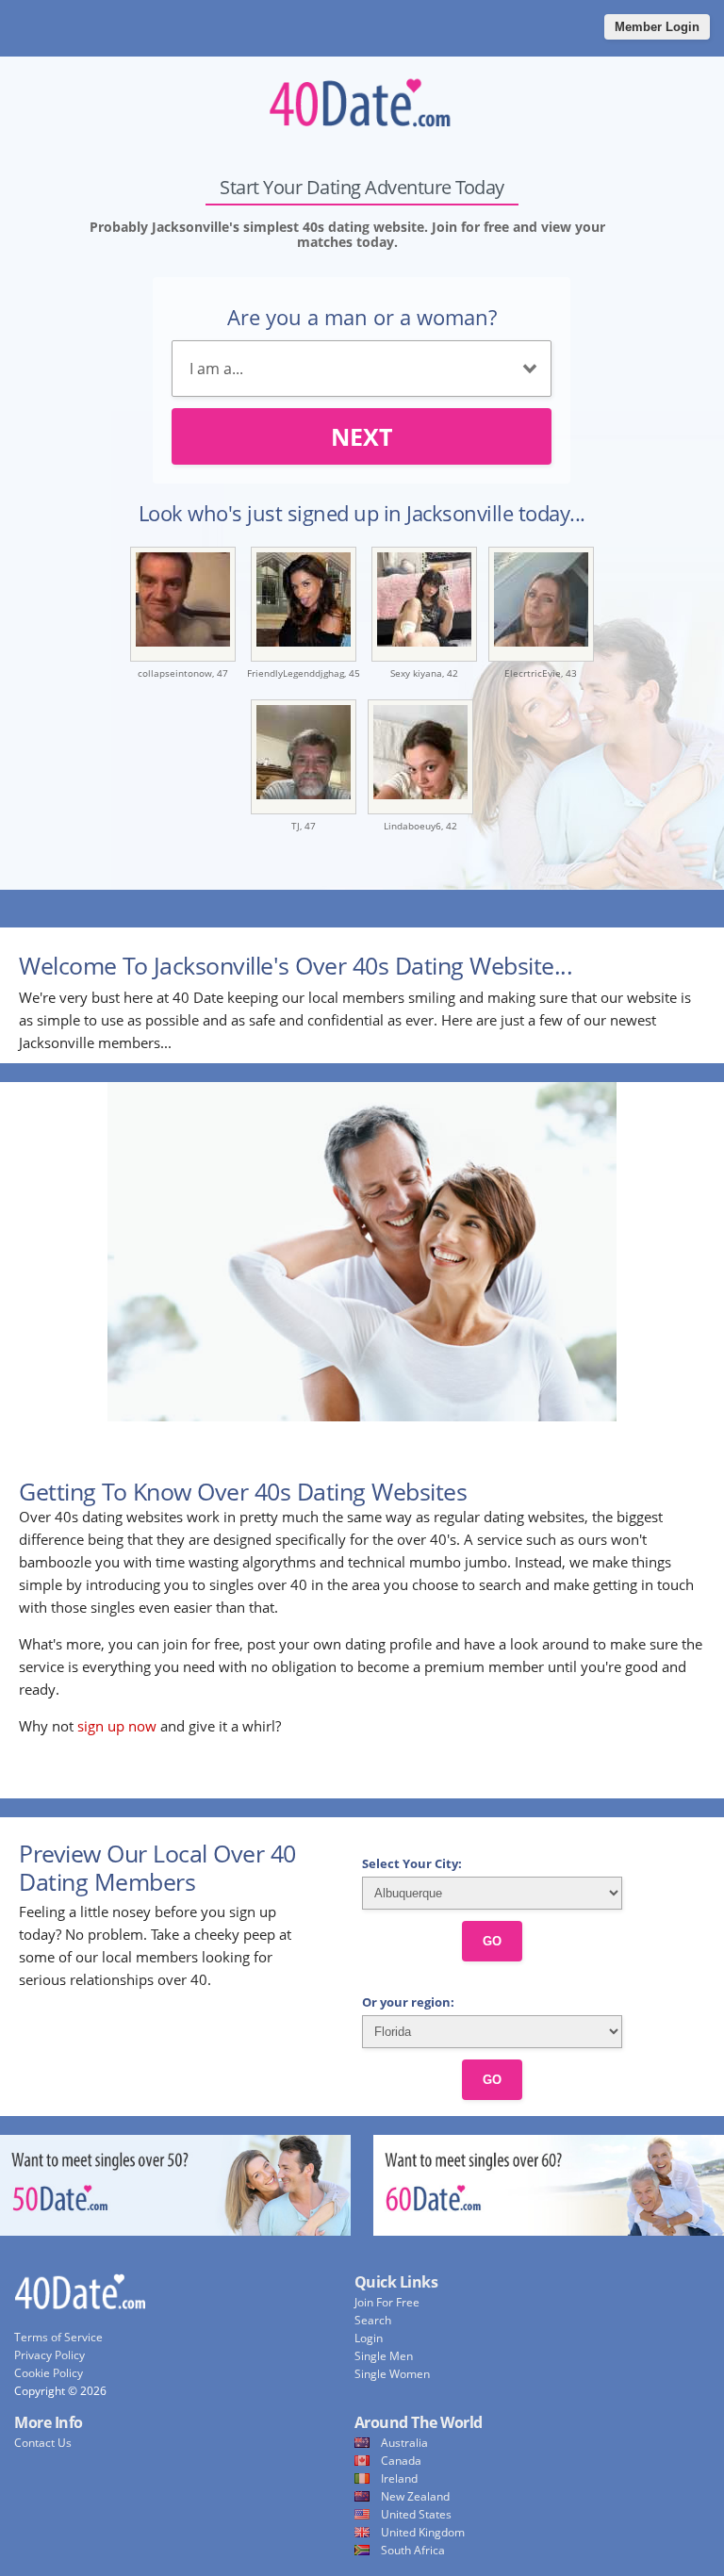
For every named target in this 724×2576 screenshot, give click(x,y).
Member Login (657, 27)
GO (492, 1941)
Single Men (384, 2356)
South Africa (413, 2550)
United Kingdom (423, 2532)
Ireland (399, 2478)
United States (416, 2514)
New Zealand (415, 2496)
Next (362, 436)
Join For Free (387, 2302)
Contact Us (43, 2443)
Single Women (392, 2374)
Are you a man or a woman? (362, 317)
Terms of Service (58, 2337)
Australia (404, 2443)
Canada (401, 2461)
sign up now (117, 1726)
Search (373, 2320)
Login (369, 2338)
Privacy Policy (49, 2355)
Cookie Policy (49, 2373)
